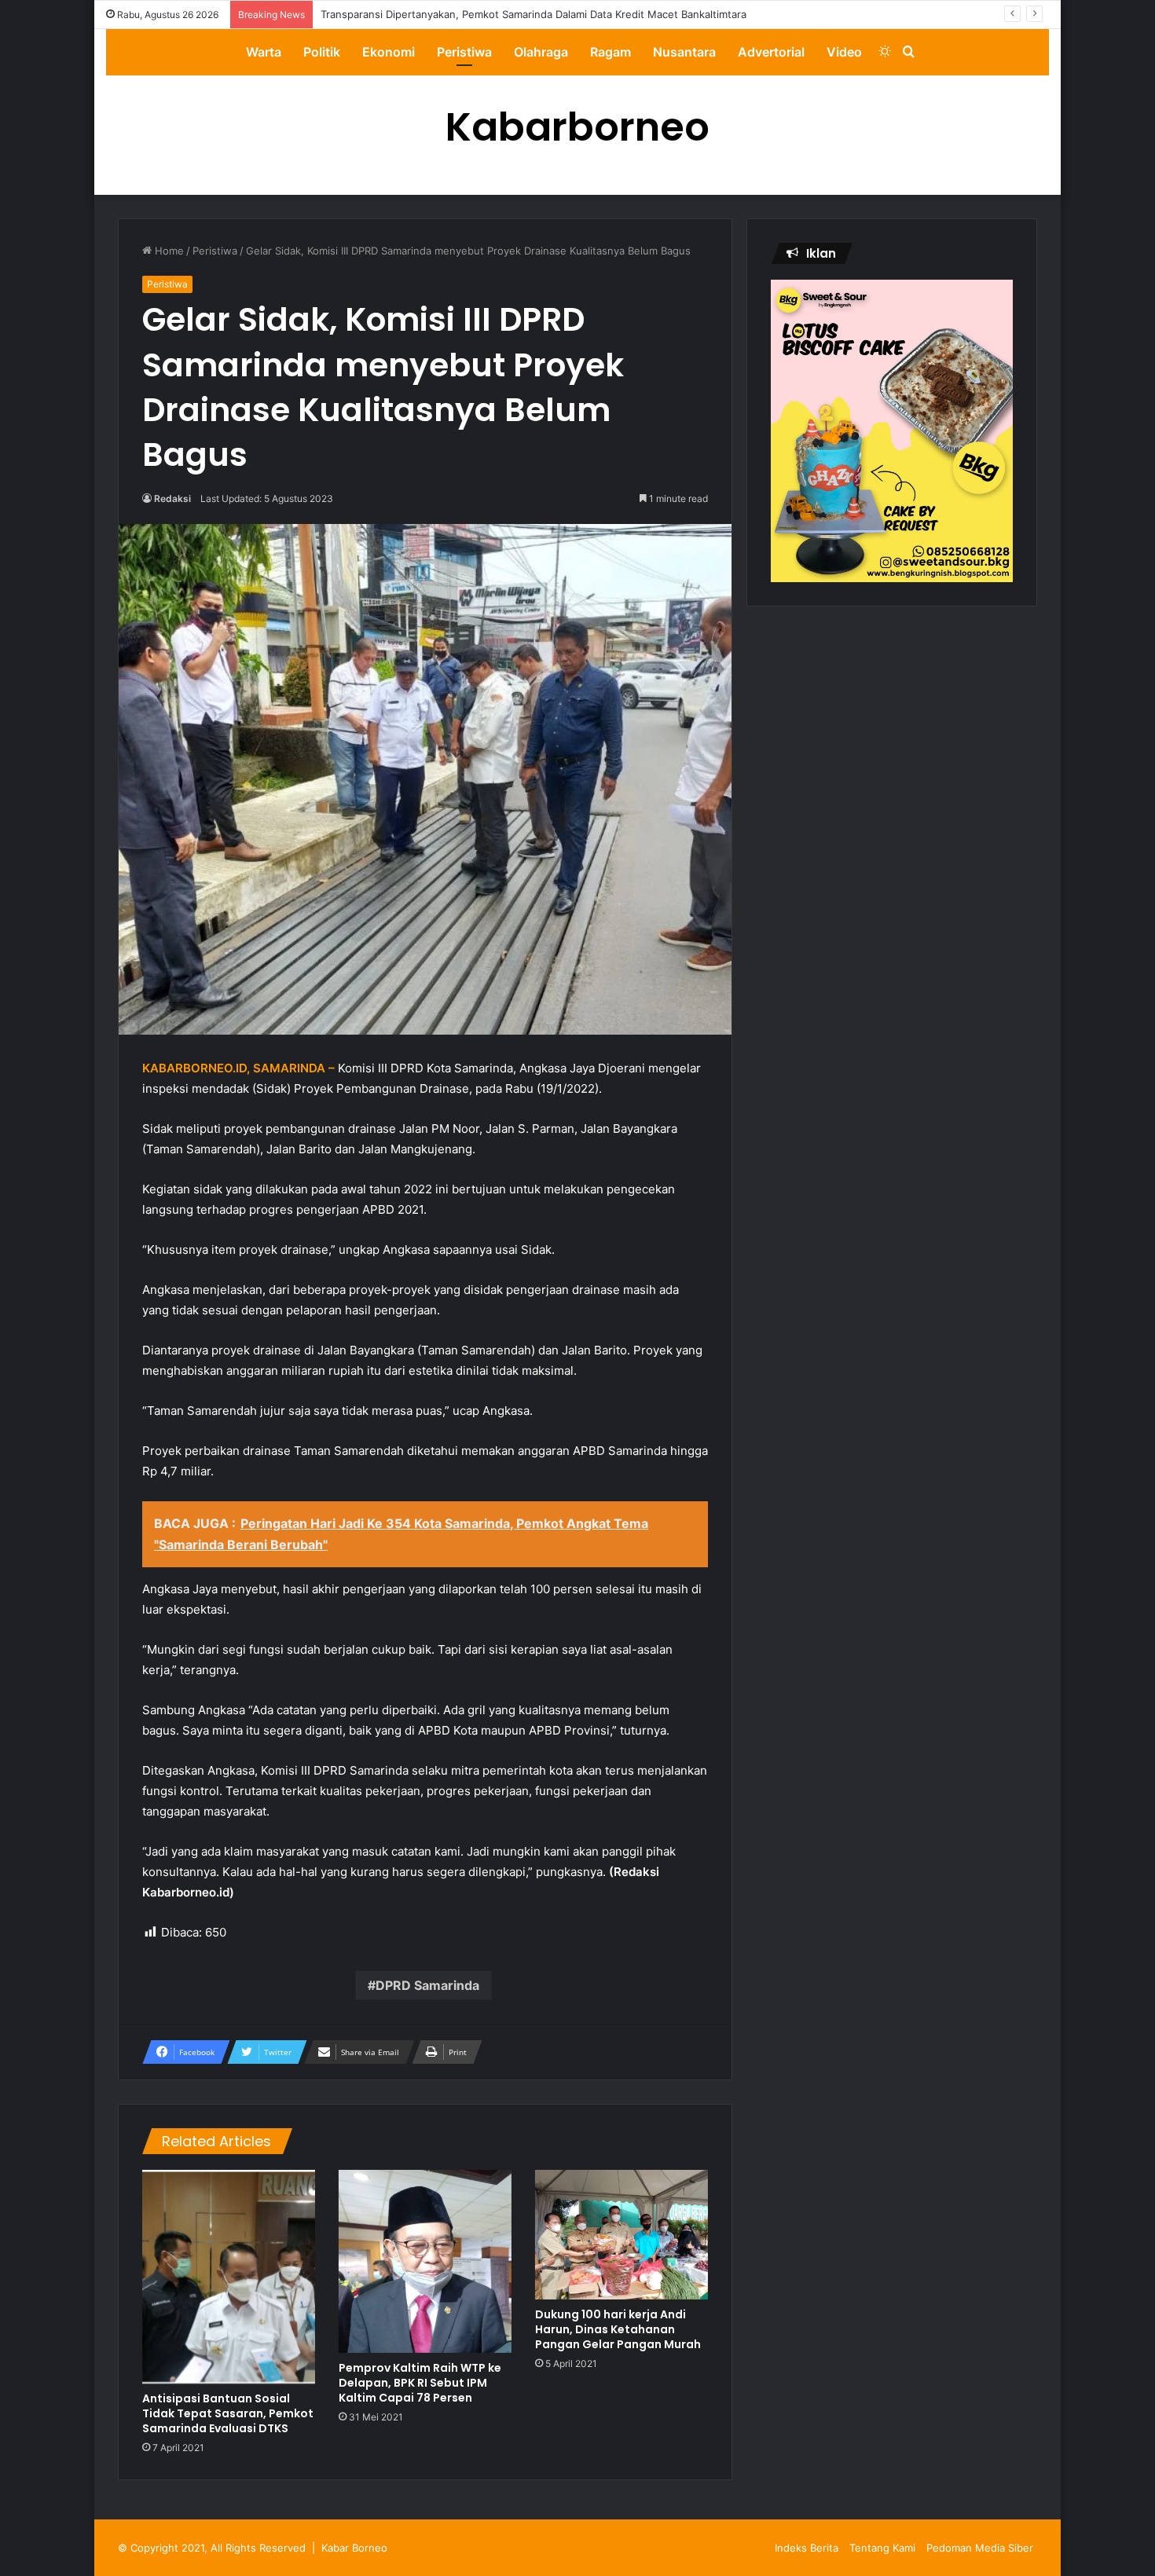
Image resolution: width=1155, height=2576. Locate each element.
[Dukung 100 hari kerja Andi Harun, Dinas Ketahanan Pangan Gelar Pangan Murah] (621, 2235)
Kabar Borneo (354, 2548)
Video (844, 52)
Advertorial (771, 52)
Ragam (610, 52)
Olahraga (541, 52)
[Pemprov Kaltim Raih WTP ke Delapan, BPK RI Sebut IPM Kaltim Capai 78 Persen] (425, 2261)
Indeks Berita (807, 2548)
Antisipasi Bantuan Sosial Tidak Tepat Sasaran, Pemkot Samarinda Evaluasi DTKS (228, 2413)
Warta (264, 52)
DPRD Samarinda (427, 1985)
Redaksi (172, 498)
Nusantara (684, 52)
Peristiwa (464, 52)
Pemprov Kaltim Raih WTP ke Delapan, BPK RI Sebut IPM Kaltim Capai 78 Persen (420, 2383)
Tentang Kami (882, 2548)
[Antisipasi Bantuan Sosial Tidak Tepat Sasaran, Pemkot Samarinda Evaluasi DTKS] (229, 2277)
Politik (322, 52)
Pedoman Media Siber (980, 2548)
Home (168, 251)
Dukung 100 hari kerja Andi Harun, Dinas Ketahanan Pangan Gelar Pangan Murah (618, 2329)
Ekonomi (389, 52)
